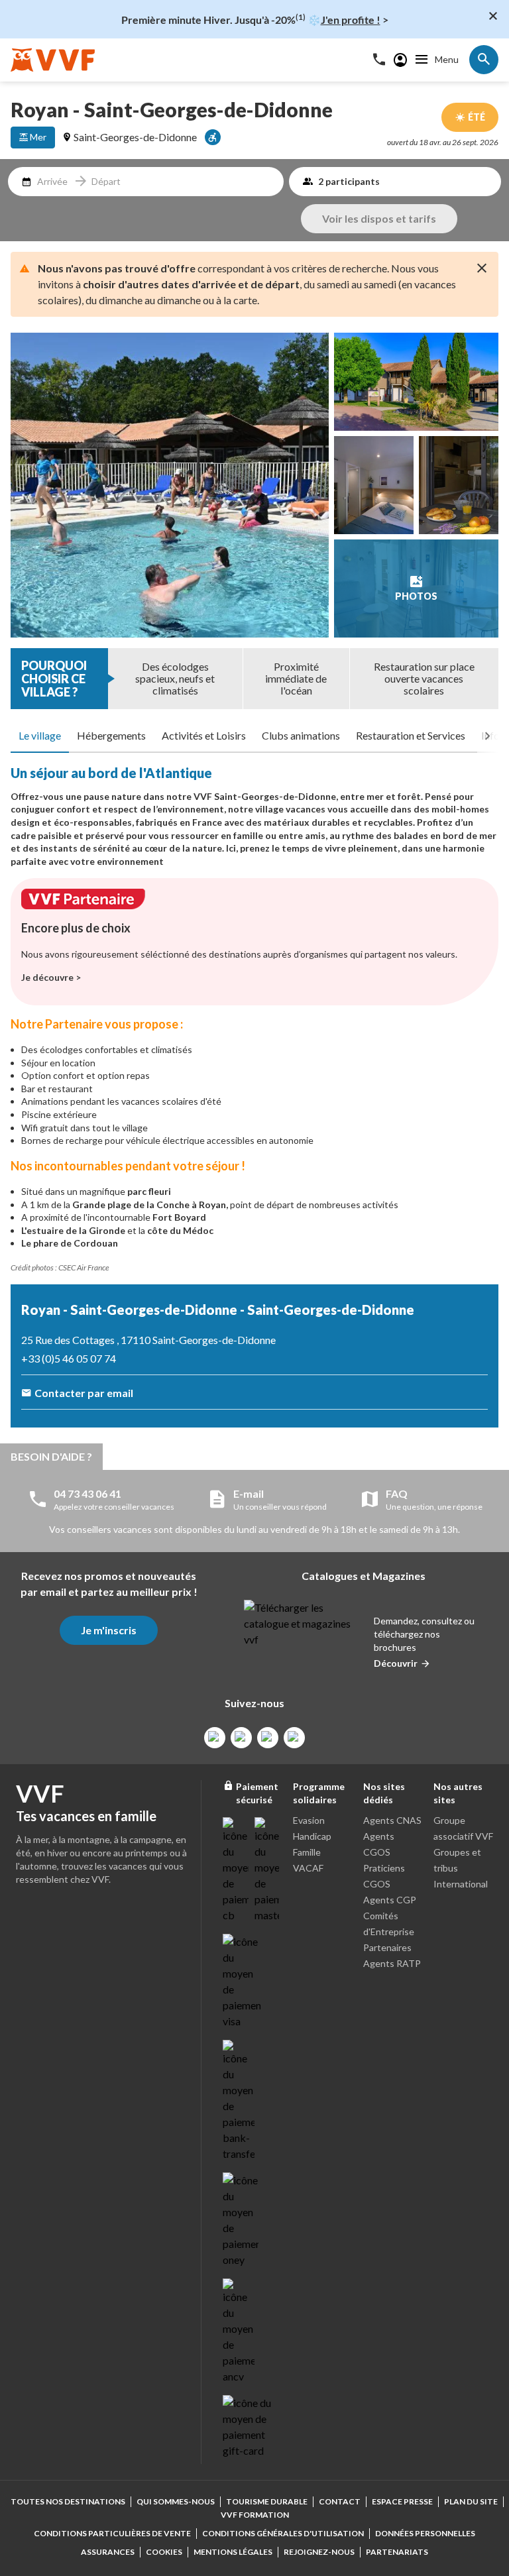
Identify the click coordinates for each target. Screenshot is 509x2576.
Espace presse (402, 2501)
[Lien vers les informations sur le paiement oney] (241, 2220)
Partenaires (387, 1947)
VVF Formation (255, 2515)
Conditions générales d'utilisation (283, 2533)
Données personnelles (425, 2533)
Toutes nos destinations (68, 2501)
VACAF (308, 1868)
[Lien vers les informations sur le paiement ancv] (239, 2331)
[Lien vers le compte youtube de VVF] (294, 1738)
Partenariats (397, 2552)
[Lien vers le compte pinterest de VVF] (268, 1738)
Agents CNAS (392, 1820)
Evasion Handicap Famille (312, 1836)
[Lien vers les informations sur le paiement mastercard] (268, 1870)
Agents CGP (390, 1900)
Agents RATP (392, 1963)
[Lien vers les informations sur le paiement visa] (242, 1982)
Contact (340, 2501)
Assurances (108, 2552)
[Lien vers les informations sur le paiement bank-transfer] (239, 2101)
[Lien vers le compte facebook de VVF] (215, 1738)
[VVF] (53, 60)
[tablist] (254, 736)
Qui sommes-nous (176, 2501)
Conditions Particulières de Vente (112, 2533)
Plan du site (471, 2501)
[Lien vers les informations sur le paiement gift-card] (249, 2427)
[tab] (40, 736)
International (461, 1884)
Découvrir (396, 1663)
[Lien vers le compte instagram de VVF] (241, 1738)
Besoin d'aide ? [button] (51, 1456)
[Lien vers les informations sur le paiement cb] (236, 1870)
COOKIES (164, 2552)
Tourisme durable (267, 2501)
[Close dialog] (493, 16)
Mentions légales (233, 2552)
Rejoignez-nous (319, 2552)
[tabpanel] (254, 1024)
